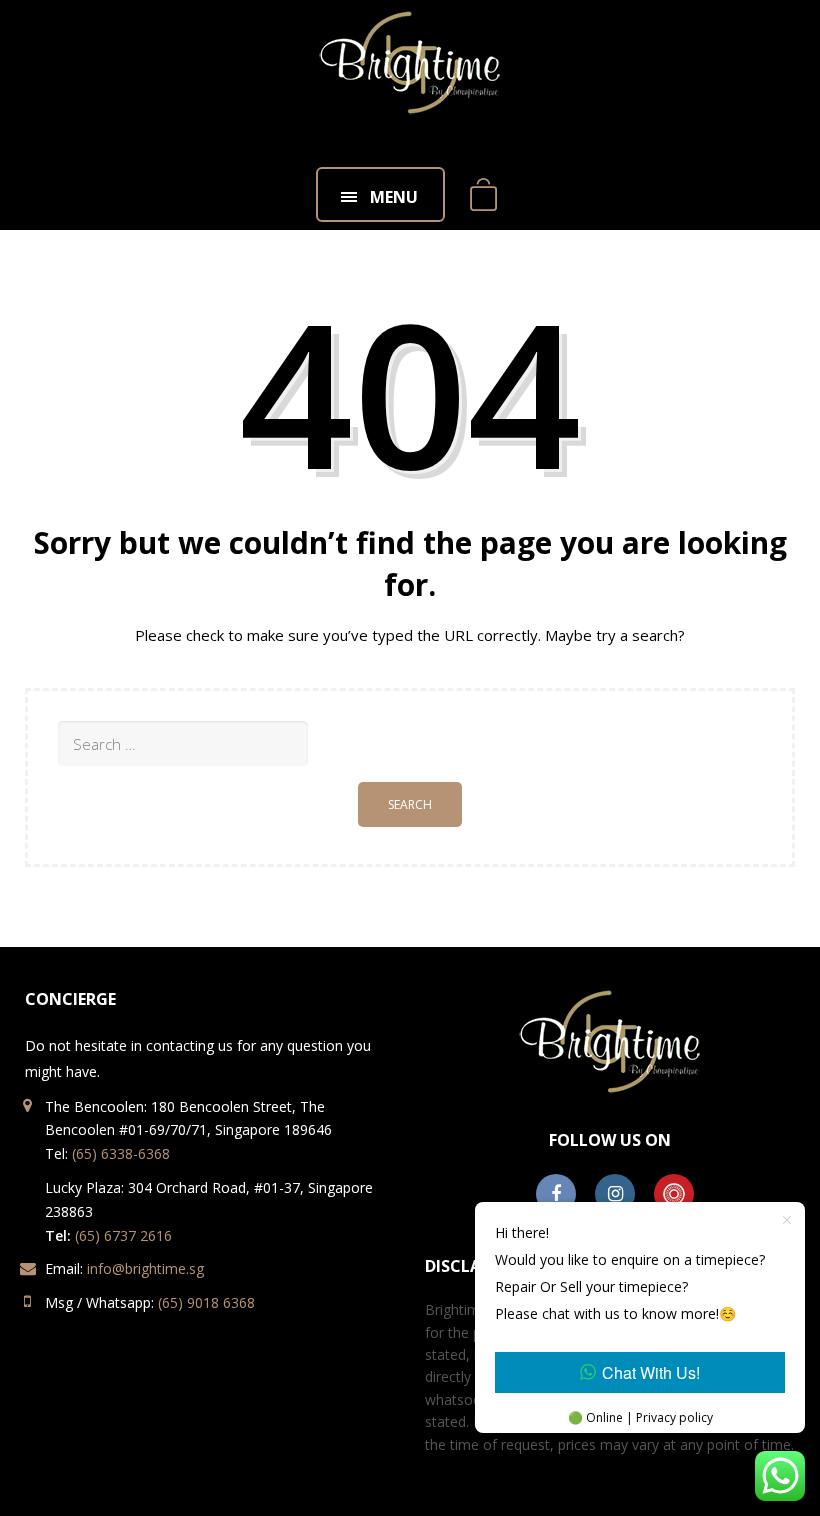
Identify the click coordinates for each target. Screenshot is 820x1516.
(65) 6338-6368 (121, 1153)
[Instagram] (615, 1194)
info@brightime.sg (145, 1268)
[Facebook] (556, 1194)
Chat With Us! (651, 1372)
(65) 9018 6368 (206, 1302)
